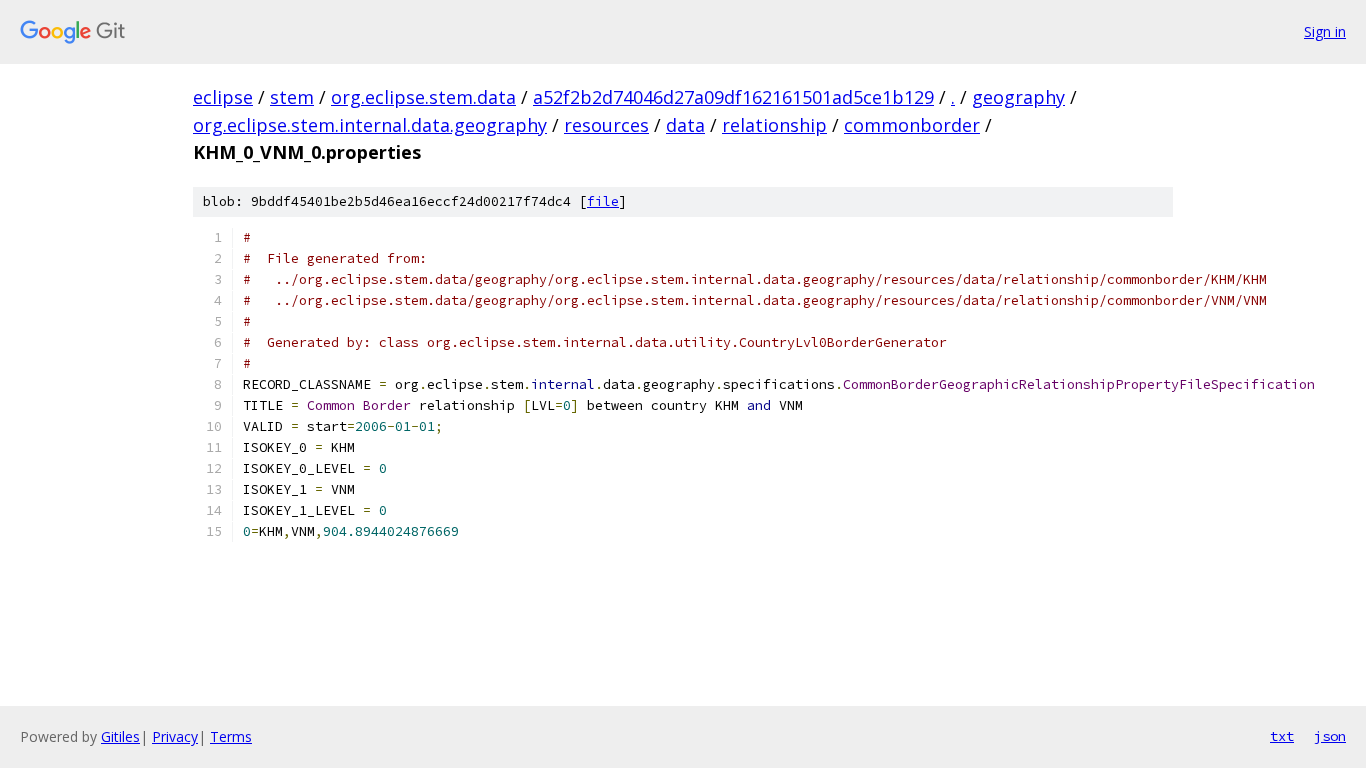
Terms (231, 736)
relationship (774, 125)
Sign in (1325, 31)
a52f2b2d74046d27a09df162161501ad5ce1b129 (733, 97)
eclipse (223, 97)
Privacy (175, 736)
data (685, 125)
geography (1018, 97)
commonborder (912, 125)
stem (292, 97)
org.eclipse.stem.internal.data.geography (370, 125)
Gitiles (120, 736)
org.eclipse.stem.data (423, 97)
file (603, 201)
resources (606, 125)
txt (1282, 736)
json (1330, 736)
